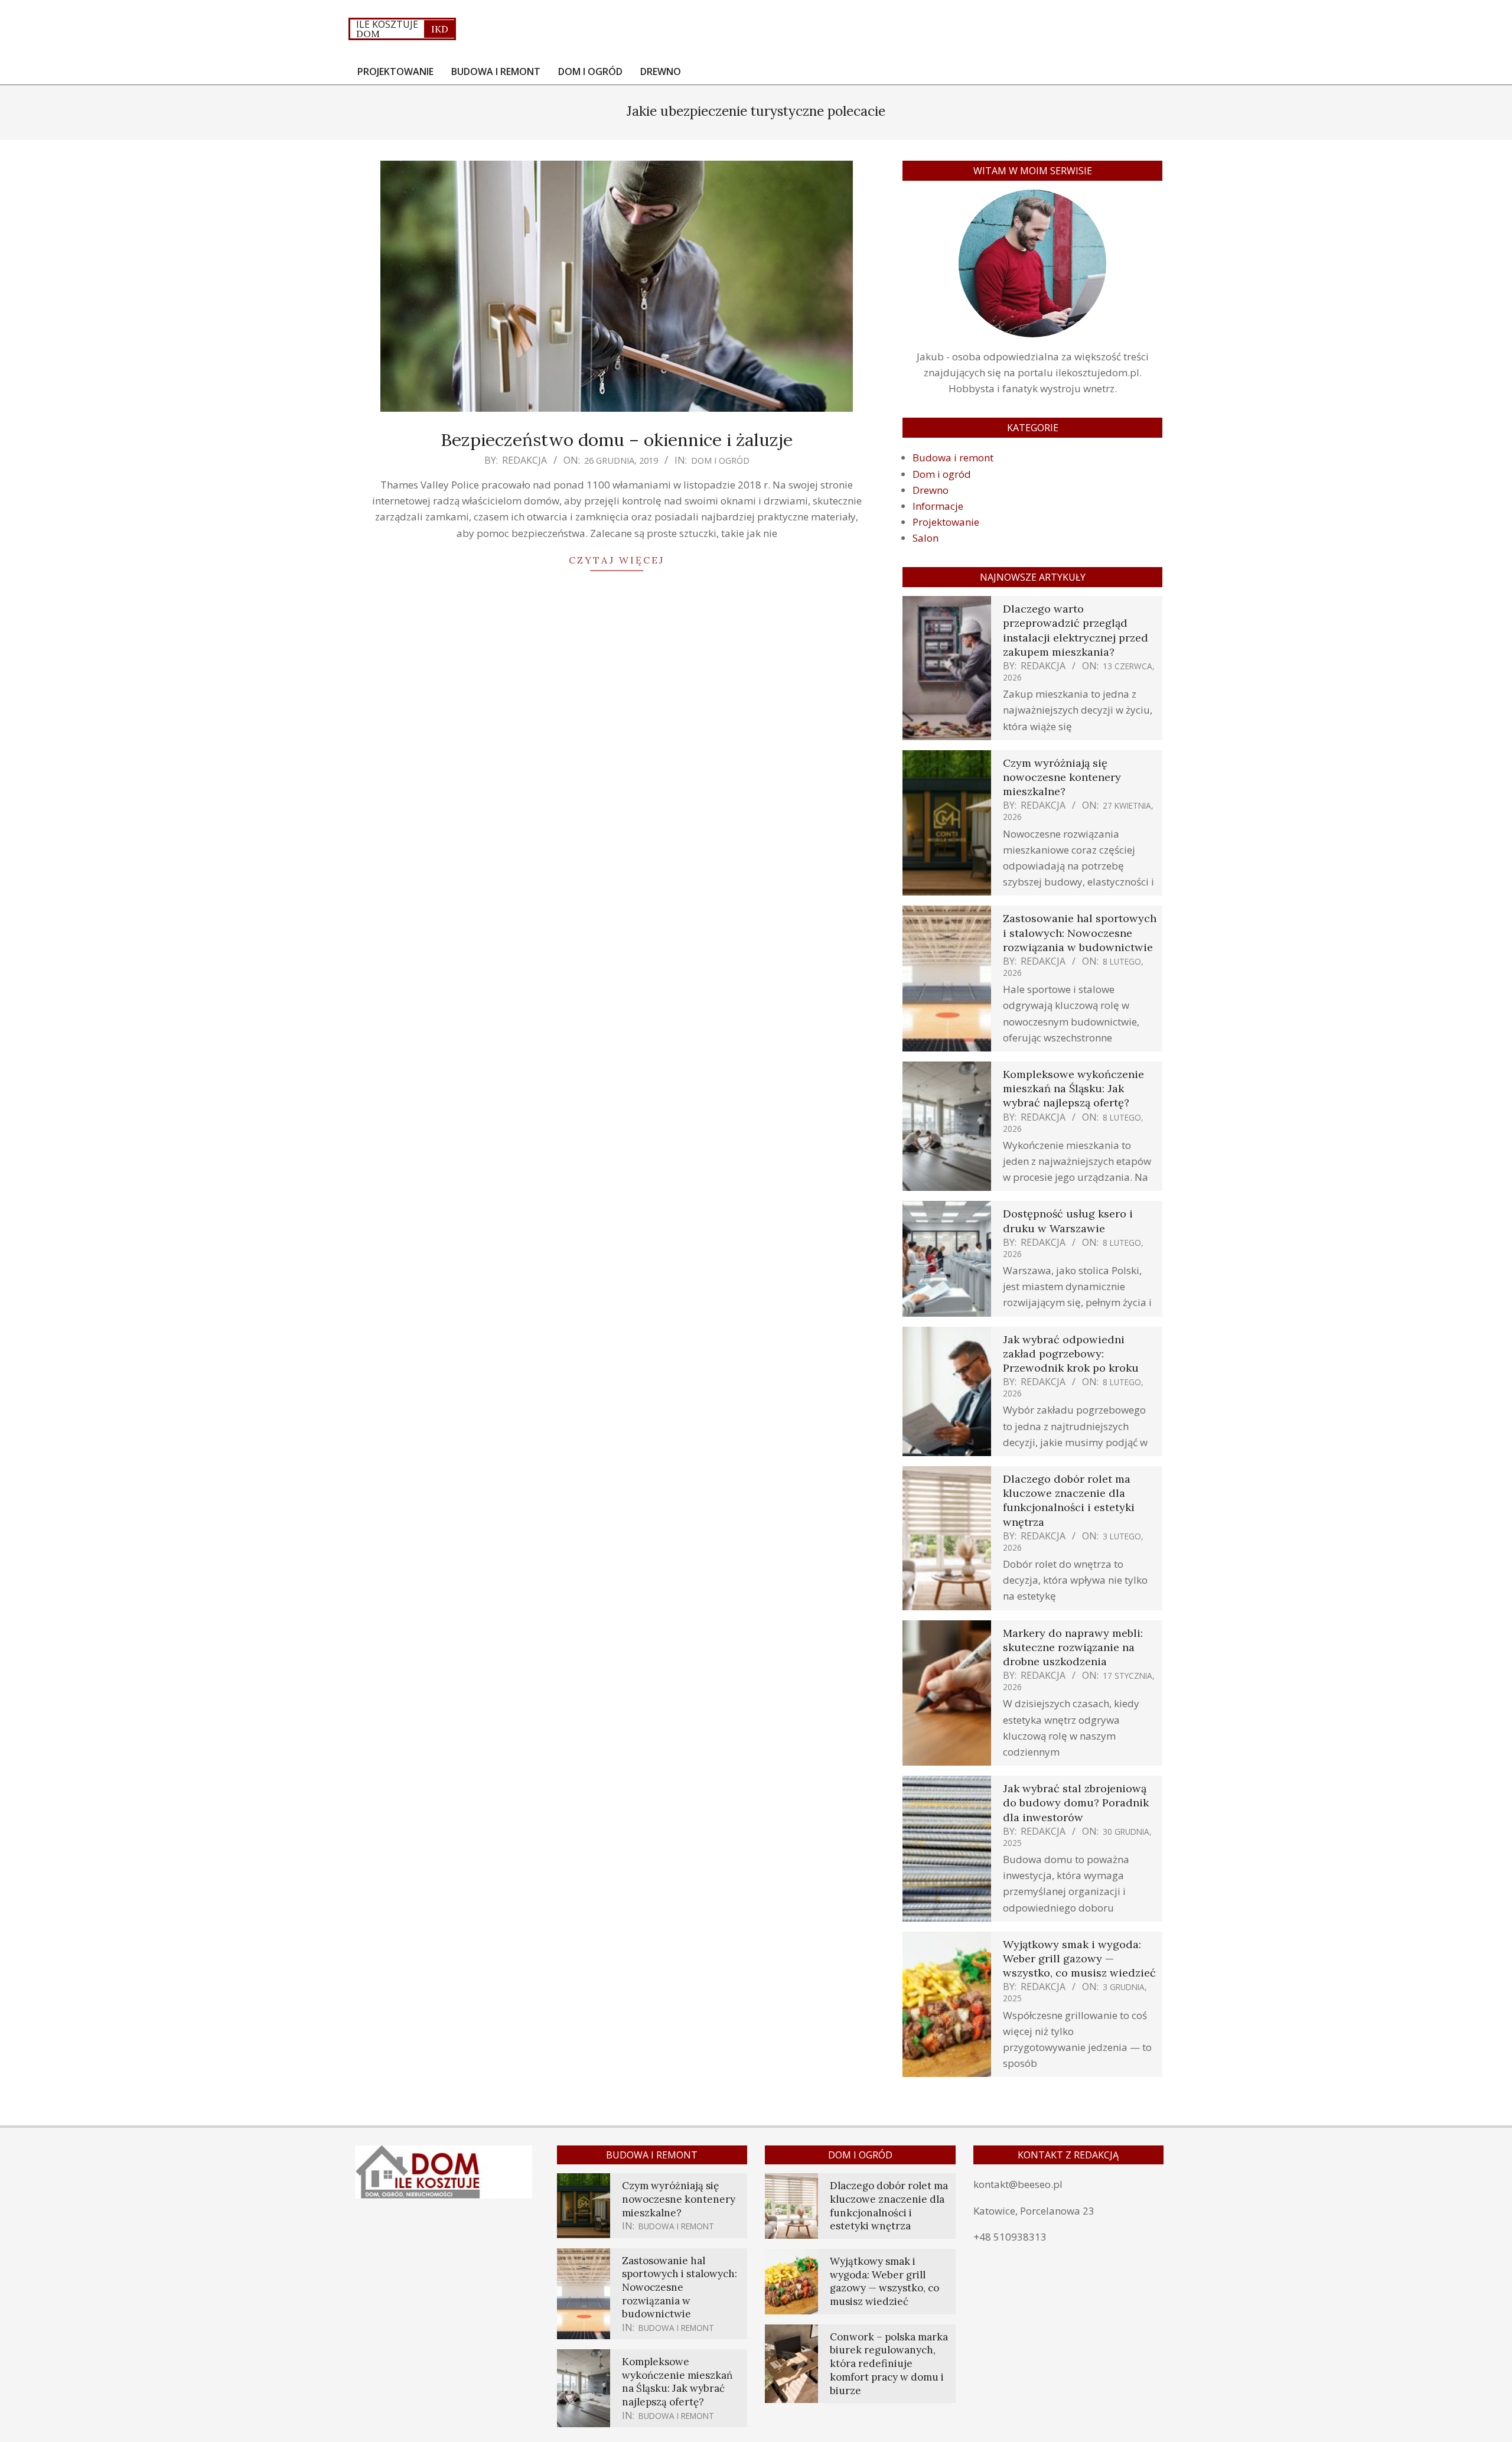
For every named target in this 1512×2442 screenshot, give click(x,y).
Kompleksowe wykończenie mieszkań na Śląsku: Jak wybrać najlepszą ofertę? (1073, 1088)
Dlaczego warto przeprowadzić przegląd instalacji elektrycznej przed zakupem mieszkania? (1076, 630)
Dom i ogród (720, 460)
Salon (926, 538)
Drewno (931, 490)
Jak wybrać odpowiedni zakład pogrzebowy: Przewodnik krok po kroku (1071, 1354)
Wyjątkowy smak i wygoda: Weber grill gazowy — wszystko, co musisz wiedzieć (1079, 1959)
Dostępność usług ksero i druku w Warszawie (1068, 1221)
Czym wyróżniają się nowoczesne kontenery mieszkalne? (1062, 777)
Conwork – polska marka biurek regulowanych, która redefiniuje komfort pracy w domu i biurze (889, 2364)
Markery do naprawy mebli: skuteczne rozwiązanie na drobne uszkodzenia (1073, 1647)
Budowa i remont (953, 458)
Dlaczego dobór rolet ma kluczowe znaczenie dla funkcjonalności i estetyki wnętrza (1069, 1500)
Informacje (938, 506)
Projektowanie (946, 522)
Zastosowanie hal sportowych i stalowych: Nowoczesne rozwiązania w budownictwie (1080, 932)
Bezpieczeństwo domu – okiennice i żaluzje (617, 439)
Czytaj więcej (617, 560)
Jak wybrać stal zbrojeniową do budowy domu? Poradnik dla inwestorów (1076, 1803)
